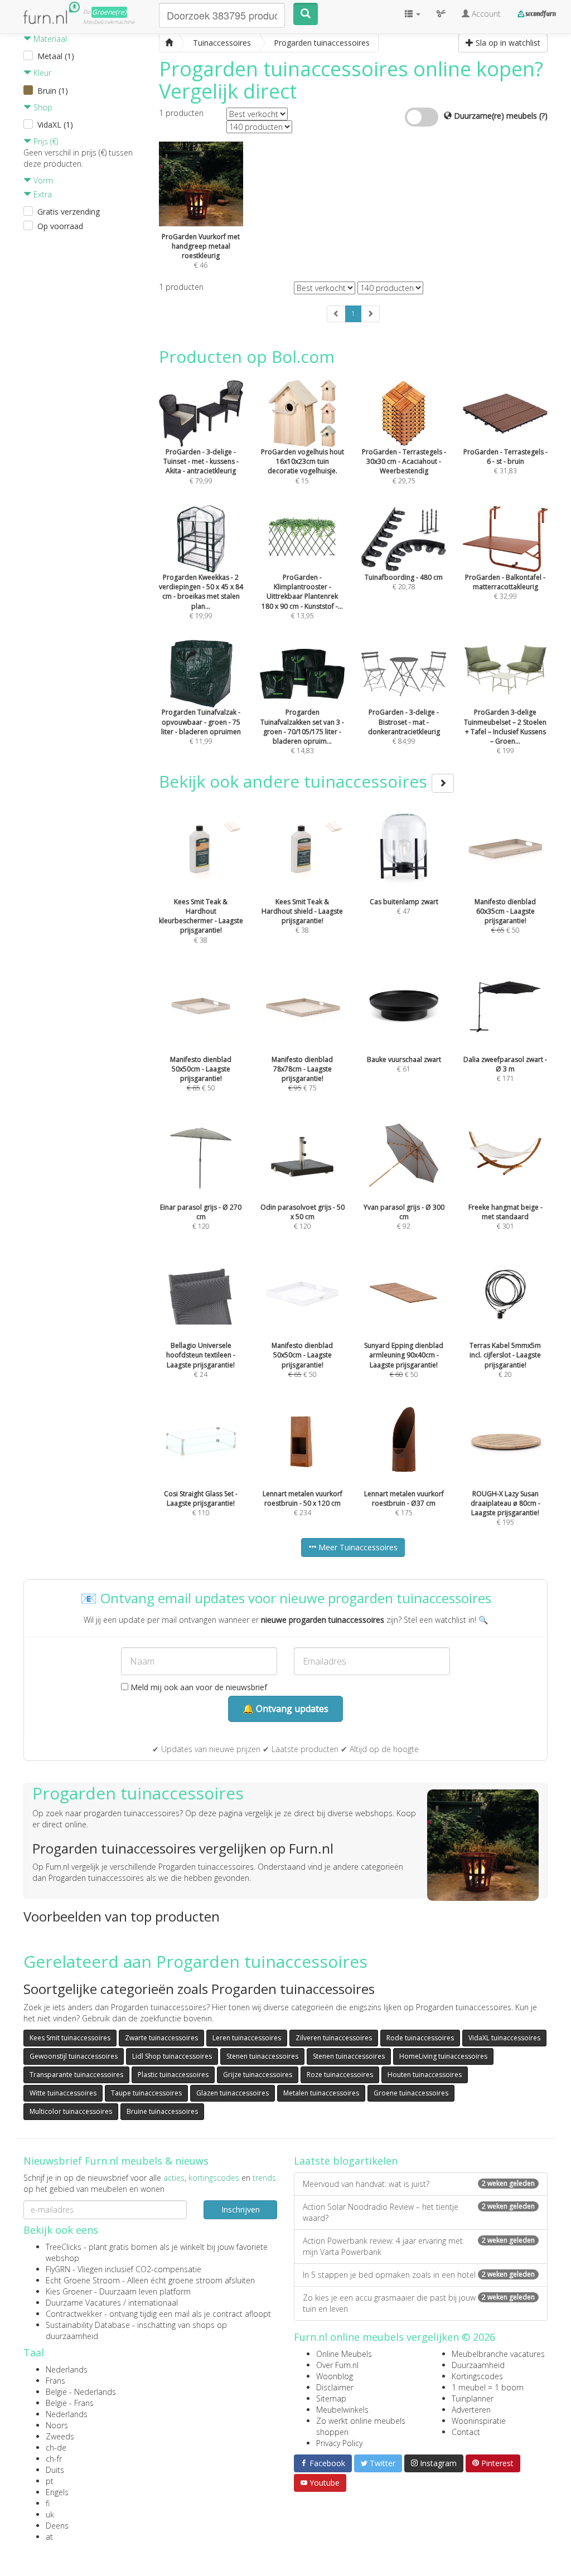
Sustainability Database (88, 2325)
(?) (543, 116)
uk (50, 2514)
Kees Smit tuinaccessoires (70, 2038)
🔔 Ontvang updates (285, 1709)
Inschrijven (241, 2209)
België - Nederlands (81, 2392)
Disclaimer (335, 2387)
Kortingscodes (477, 2376)
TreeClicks (64, 2247)
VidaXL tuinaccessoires (504, 2038)
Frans (55, 2381)
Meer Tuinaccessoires (357, 1547)
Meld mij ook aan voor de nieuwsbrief (198, 1687)
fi (48, 2503)
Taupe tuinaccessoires (146, 2093)
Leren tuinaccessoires (247, 2038)
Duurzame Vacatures (83, 2303)
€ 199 (505, 731)
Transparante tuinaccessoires (76, 2075)
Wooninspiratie (479, 2421)
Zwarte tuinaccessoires (161, 2038)
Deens (57, 2526)
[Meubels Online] (169, 43)
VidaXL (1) (55, 125)
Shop (42, 107)
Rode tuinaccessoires (420, 2038)
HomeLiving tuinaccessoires (443, 2056)
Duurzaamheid (478, 2365)
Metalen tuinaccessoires (321, 2093)
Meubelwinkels (342, 2410)
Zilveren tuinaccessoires (334, 2038)
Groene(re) (109, 12)
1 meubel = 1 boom (488, 2387)
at (49, 2537)
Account (485, 14)
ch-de (56, 2448)
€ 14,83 (302, 731)
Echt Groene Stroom (83, 2280)
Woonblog (335, 2376)
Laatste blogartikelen (346, 2161)
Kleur (41, 73)
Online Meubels (344, 2354)
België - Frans (70, 2403)
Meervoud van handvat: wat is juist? (419, 2184)
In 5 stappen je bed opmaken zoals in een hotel (419, 2275)
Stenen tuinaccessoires (262, 2056)
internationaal (153, 2303)
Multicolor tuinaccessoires (71, 2111)
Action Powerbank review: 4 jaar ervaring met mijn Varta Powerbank (419, 2246)
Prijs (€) (45, 141)
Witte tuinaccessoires (63, 2093)
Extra (42, 194)
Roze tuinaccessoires (340, 2075)
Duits (55, 2470)
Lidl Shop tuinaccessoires (172, 2056)
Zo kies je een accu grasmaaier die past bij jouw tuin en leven (419, 2303)
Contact (466, 2432)
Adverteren (471, 2410)
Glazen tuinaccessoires (233, 2093)
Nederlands (67, 2369)
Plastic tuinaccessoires (173, 2075)
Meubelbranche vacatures (498, 2354)
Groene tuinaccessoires (411, 2093)
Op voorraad (60, 226)
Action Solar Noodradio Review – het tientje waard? (419, 2212)
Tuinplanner (473, 2398)
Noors (57, 2425)
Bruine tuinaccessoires (162, 2111)
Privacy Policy (339, 2443)
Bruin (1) (53, 91)
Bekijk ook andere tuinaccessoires (295, 781)
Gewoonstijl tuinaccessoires (74, 2056)
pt (50, 2481)
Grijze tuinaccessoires (258, 2075)
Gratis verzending (69, 212)
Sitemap (331, 2398)
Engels (57, 2492)
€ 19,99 (201, 596)
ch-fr (54, 2459)
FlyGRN (58, 2269)
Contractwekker (74, 2314)
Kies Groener (69, 2291)
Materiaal (49, 39)
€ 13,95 (302, 596)
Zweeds (60, 2436)
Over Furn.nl (337, 2365)
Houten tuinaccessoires (425, 2075)
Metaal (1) (56, 56)
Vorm (42, 180)
